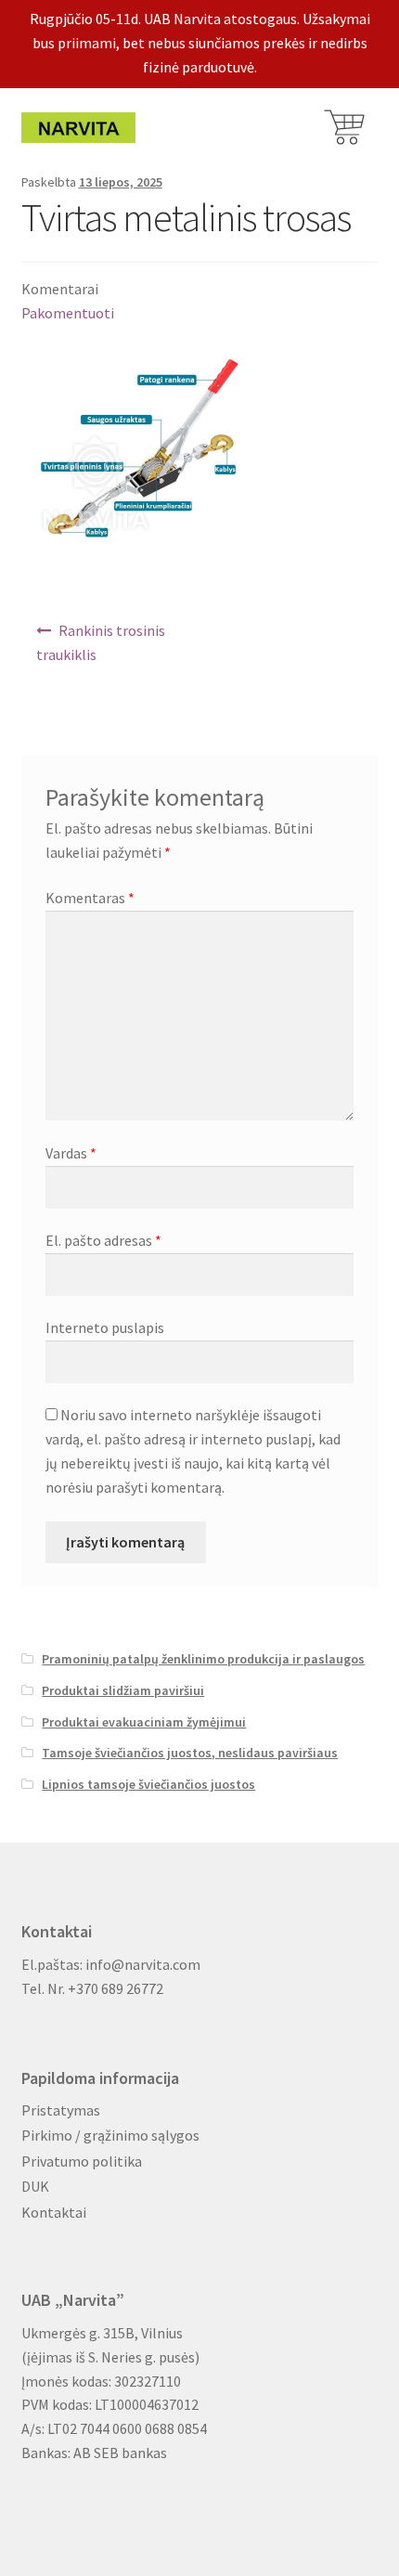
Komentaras (90, 898)
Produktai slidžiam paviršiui (123, 1690)
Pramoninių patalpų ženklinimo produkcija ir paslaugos (203, 1659)
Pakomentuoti (68, 313)
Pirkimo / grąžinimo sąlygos (110, 2135)
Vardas (71, 1153)
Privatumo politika (82, 2161)
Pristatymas (61, 2110)
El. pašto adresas (103, 1240)
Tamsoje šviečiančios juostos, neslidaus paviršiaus (190, 1753)
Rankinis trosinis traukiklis (101, 642)
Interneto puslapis (105, 1327)
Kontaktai (54, 2212)
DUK (35, 2186)
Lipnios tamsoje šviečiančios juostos (148, 1784)
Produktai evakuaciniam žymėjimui (144, 1722)
